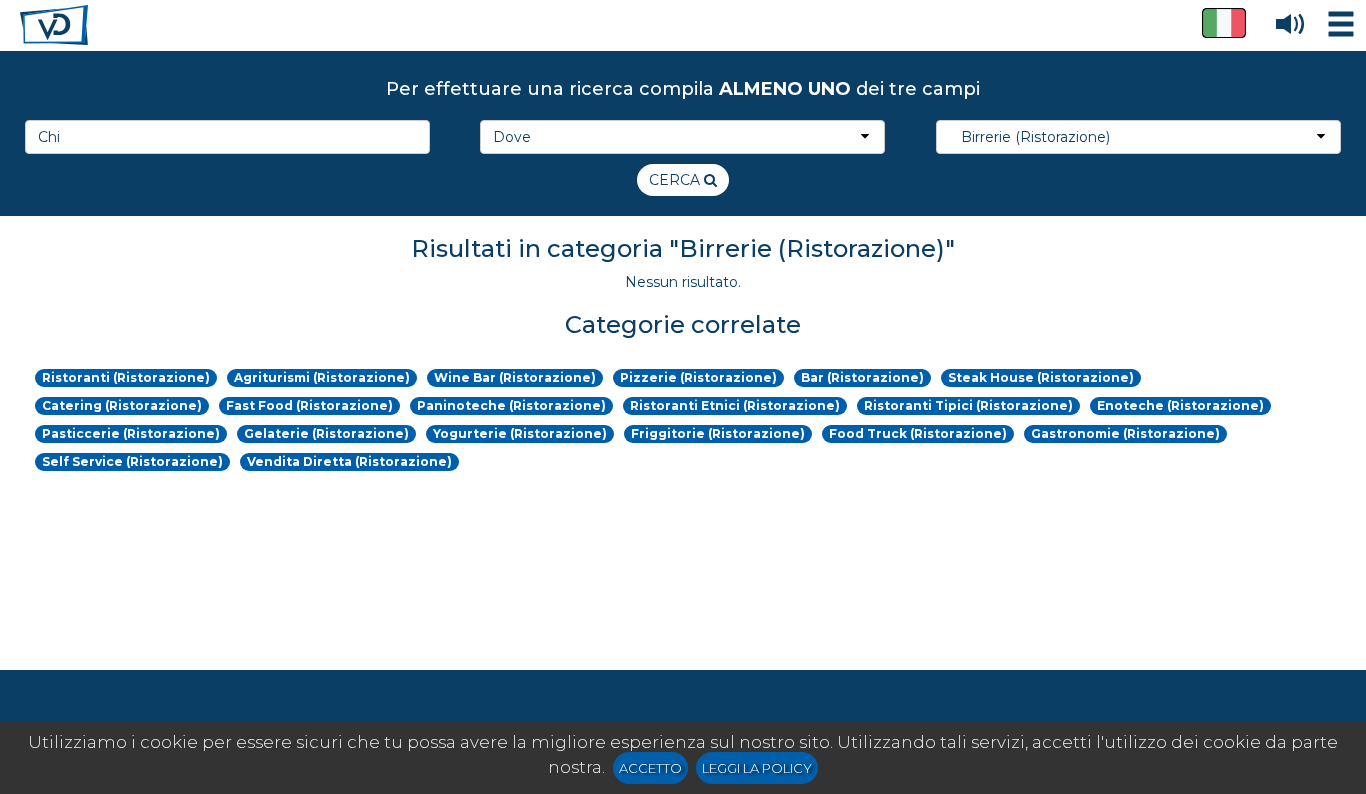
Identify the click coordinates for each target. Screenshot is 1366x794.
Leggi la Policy (757, 768)
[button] (1224, 23)
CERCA (676, 180)
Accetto (650, 768)
